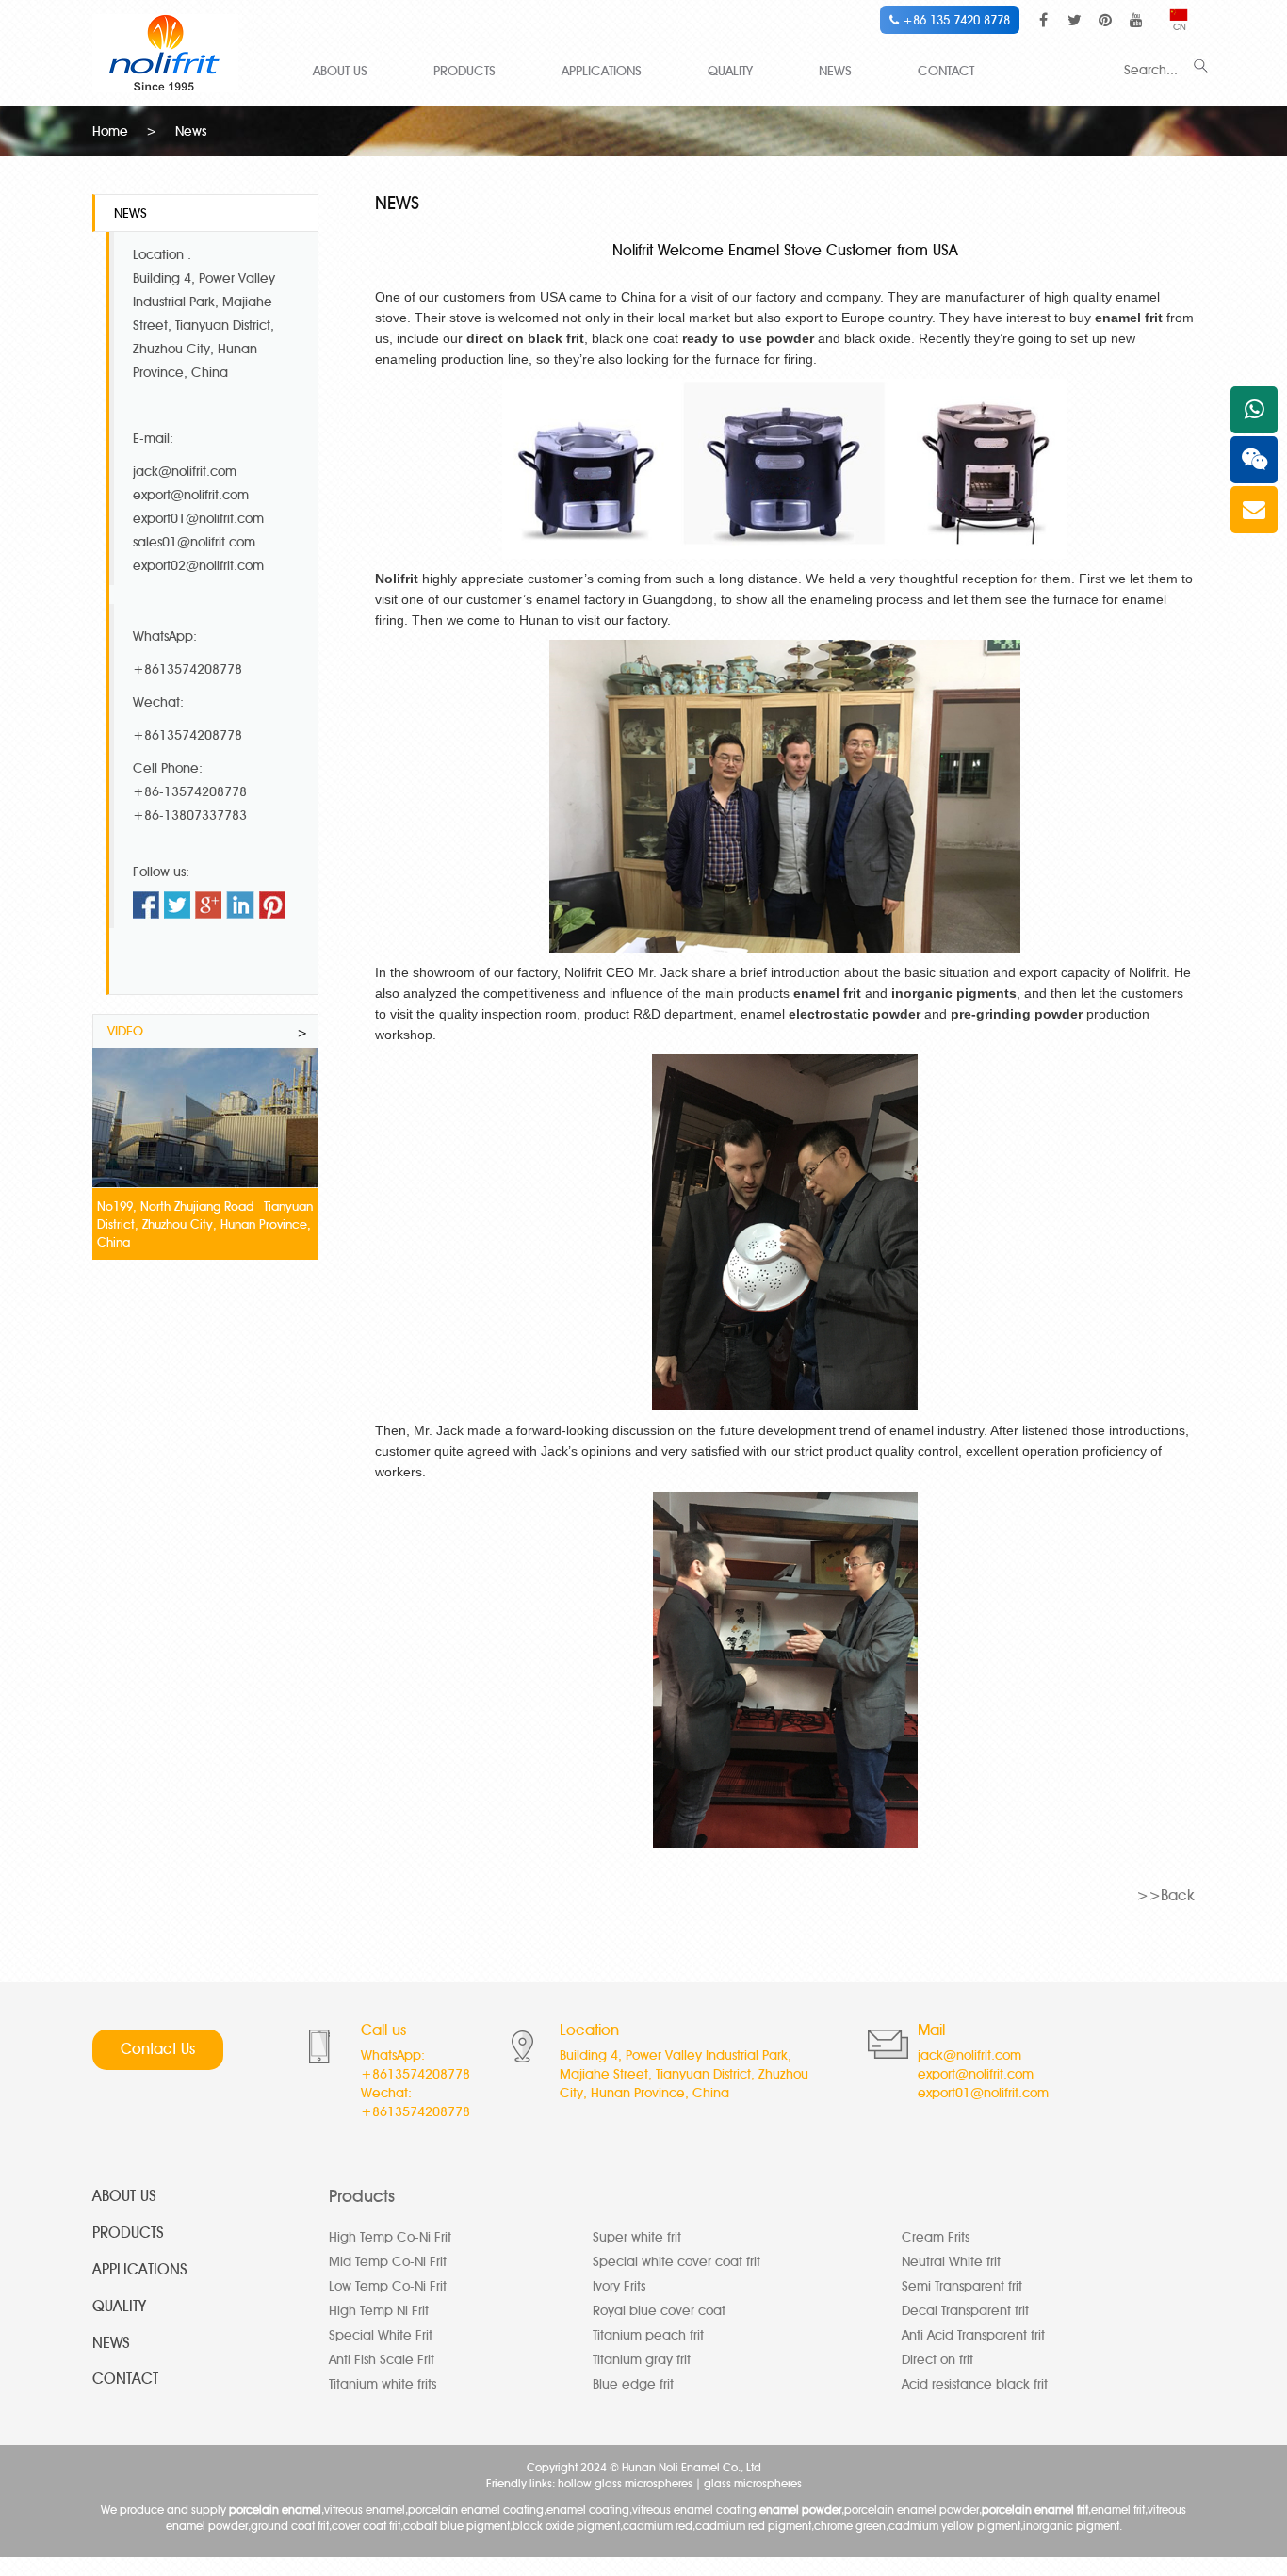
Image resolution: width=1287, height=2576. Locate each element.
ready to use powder (748, 338)
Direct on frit (937, 2360)
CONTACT (946, 71)
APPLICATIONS (602, 71)
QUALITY (730, 71)
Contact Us (158, 2049)
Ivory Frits (619, 2286)
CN (1180, 27)
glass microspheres (753, 2483)
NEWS (835, 71)
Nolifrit (397, 579)
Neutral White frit (951, 2262)
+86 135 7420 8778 (954, 20)
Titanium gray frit (642, 2360)
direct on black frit (525, 338)
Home (110, 131)
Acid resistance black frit (975, 2384)
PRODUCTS (464, 71)
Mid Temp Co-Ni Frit (388, 2262)
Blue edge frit (633, 2384)
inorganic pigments (954, 993)
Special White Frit (381, 2335)
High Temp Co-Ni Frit (390, 2237)
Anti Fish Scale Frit (382, 2360)
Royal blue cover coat (659, 2311)
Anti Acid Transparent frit (973, 2335)
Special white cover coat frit (676, 2262)
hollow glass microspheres (625, 2483)
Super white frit (637, 2237)
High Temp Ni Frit (379, 2311)
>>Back (1165, 1895)
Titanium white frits (383, 2384)
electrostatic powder (855, 1014)
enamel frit (1129, 318)
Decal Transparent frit (965, 2311)
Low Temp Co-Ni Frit (388, 2286)
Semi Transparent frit (962, 2286)
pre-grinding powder (1017, 1014)
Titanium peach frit (648, 2335)
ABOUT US (340, 71)
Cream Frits (936, 2237)
